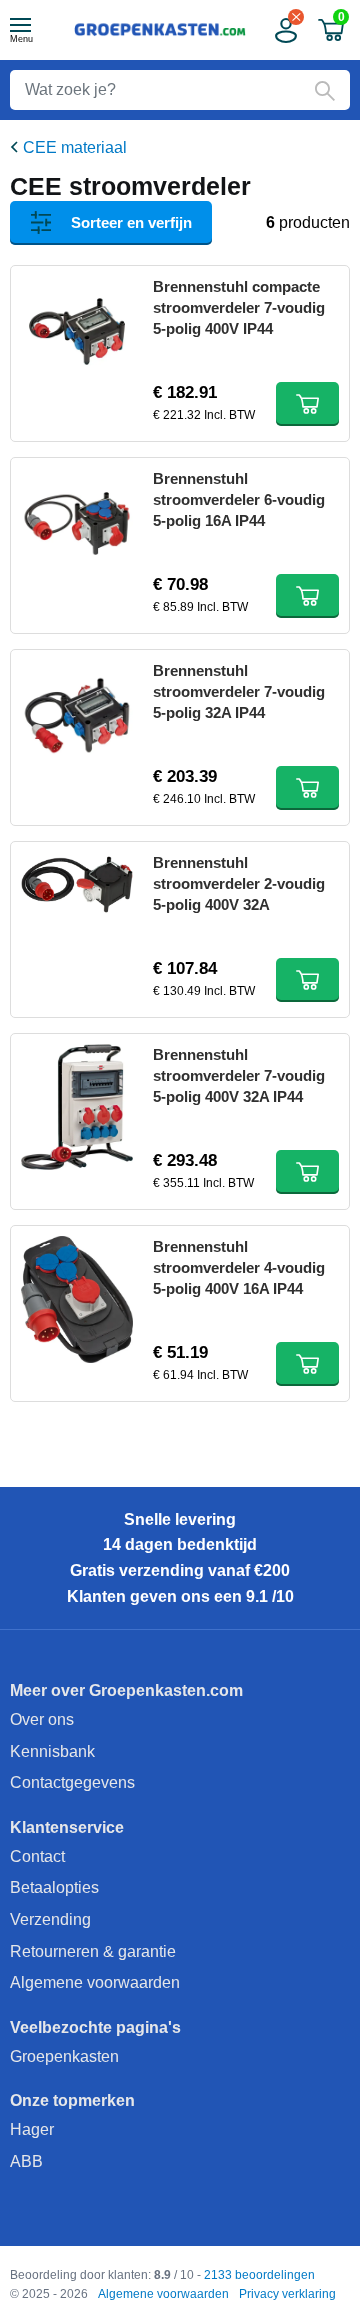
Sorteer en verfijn (131, 222)
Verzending (50, 1919)
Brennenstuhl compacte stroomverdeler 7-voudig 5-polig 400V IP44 (239, 307)
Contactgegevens (72, 1782)
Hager (32, 2129)
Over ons (42, 1719)
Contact (37, 1856)
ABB (26, 2161)
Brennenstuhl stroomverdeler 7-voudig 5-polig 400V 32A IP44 (239, 1075)
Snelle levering (180, 1519)
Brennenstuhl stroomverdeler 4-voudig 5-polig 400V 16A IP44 (239, 1267)
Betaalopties (54, 1887)
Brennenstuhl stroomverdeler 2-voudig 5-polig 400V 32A (239, 883)
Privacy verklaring (287, 2294)
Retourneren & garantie (93, 1951)
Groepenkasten (64, 2056)
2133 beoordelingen (259, 2275)
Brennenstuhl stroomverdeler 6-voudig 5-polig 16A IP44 (239, 499)
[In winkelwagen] (307, 404)
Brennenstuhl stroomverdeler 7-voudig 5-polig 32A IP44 (239, 691)
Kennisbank (52, 1751)
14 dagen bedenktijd (180, 1544)
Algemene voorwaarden (95, 1982)
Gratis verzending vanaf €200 (180, 1570)
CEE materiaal (75, 147)
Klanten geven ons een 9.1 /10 (180, 1596)
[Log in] (284, 30)
